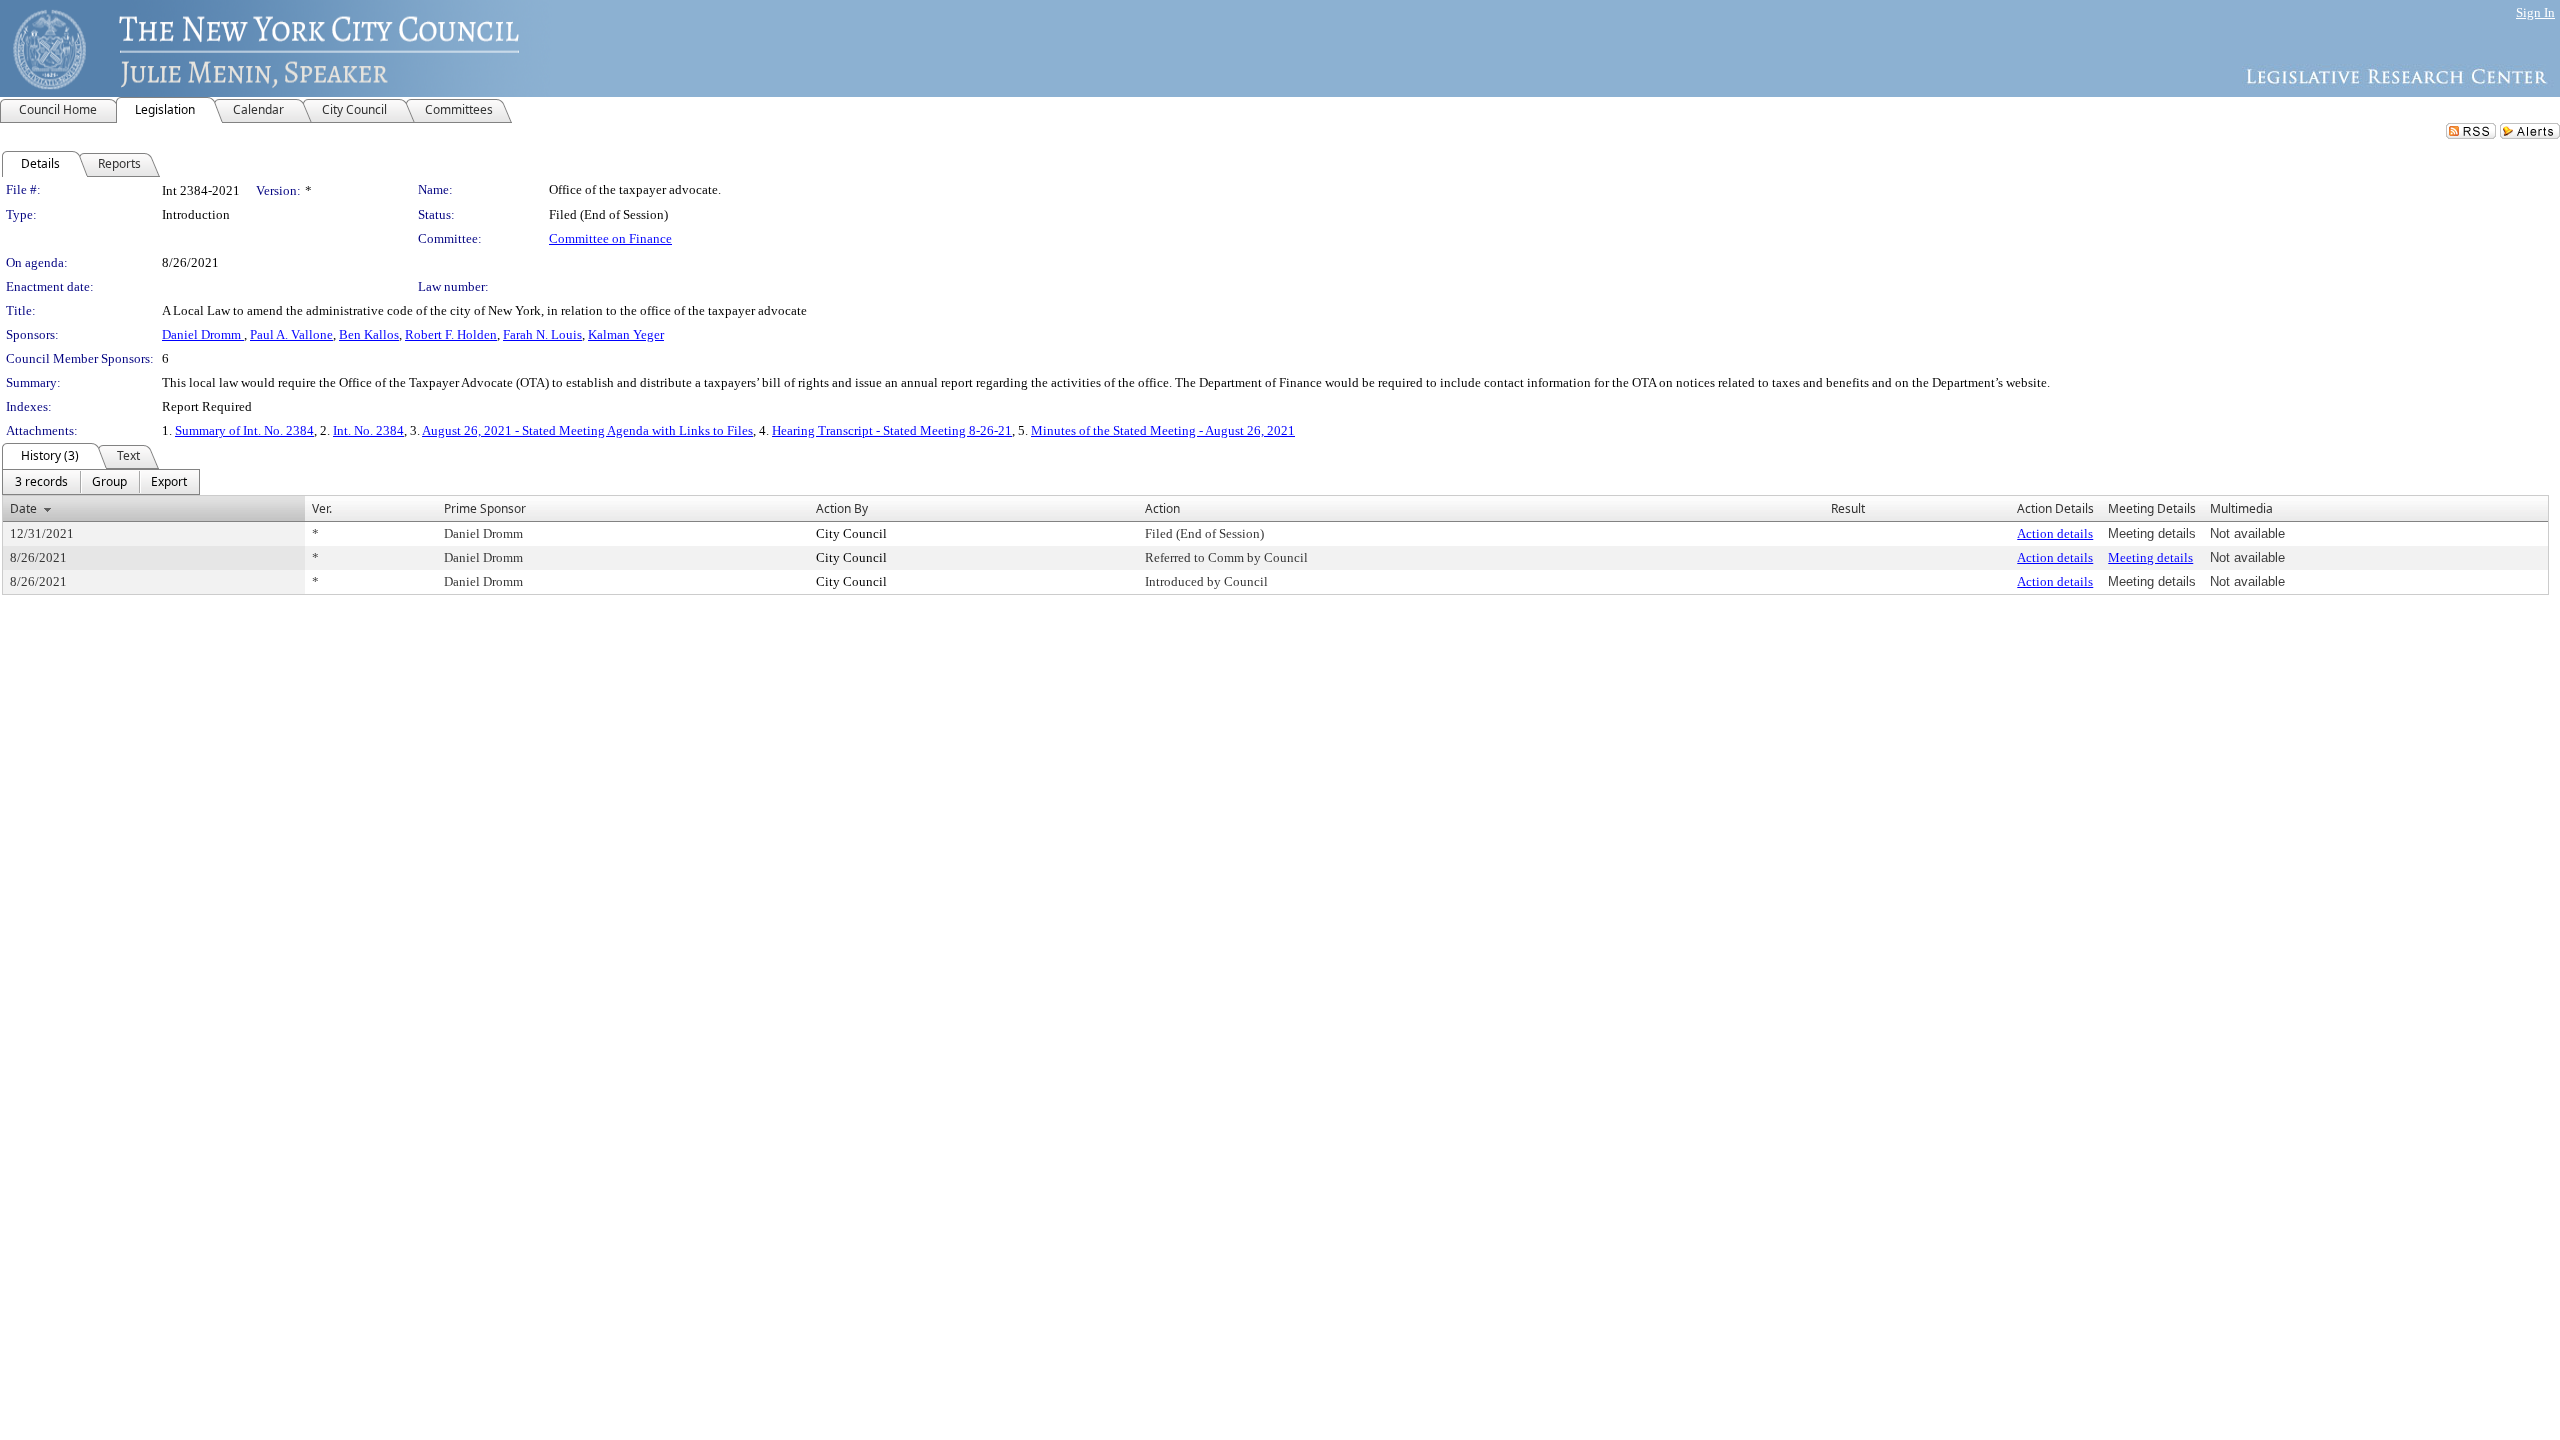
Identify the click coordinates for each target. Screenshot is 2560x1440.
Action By (842, 508)
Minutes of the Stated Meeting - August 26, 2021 (1163, 430)
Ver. (322, 508)
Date (23, 508)
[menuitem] (41, 482)
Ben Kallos (369, 334)
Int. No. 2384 (368, 430)
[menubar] (101, 482)
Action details (2055, 533)
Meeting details (2150, 557)
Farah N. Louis (542, 334)
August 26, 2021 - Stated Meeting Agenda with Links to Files (587, 430)
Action (1162, 508)
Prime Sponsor (485, 508)
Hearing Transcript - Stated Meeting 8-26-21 (892, 430)
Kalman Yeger (626, 334)
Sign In (2535, 12)
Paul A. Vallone (291, 334)
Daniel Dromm (203, 334)
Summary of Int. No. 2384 (244, 430)
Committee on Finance (610, 238)
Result (1848, 508)
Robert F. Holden (451, 334)
